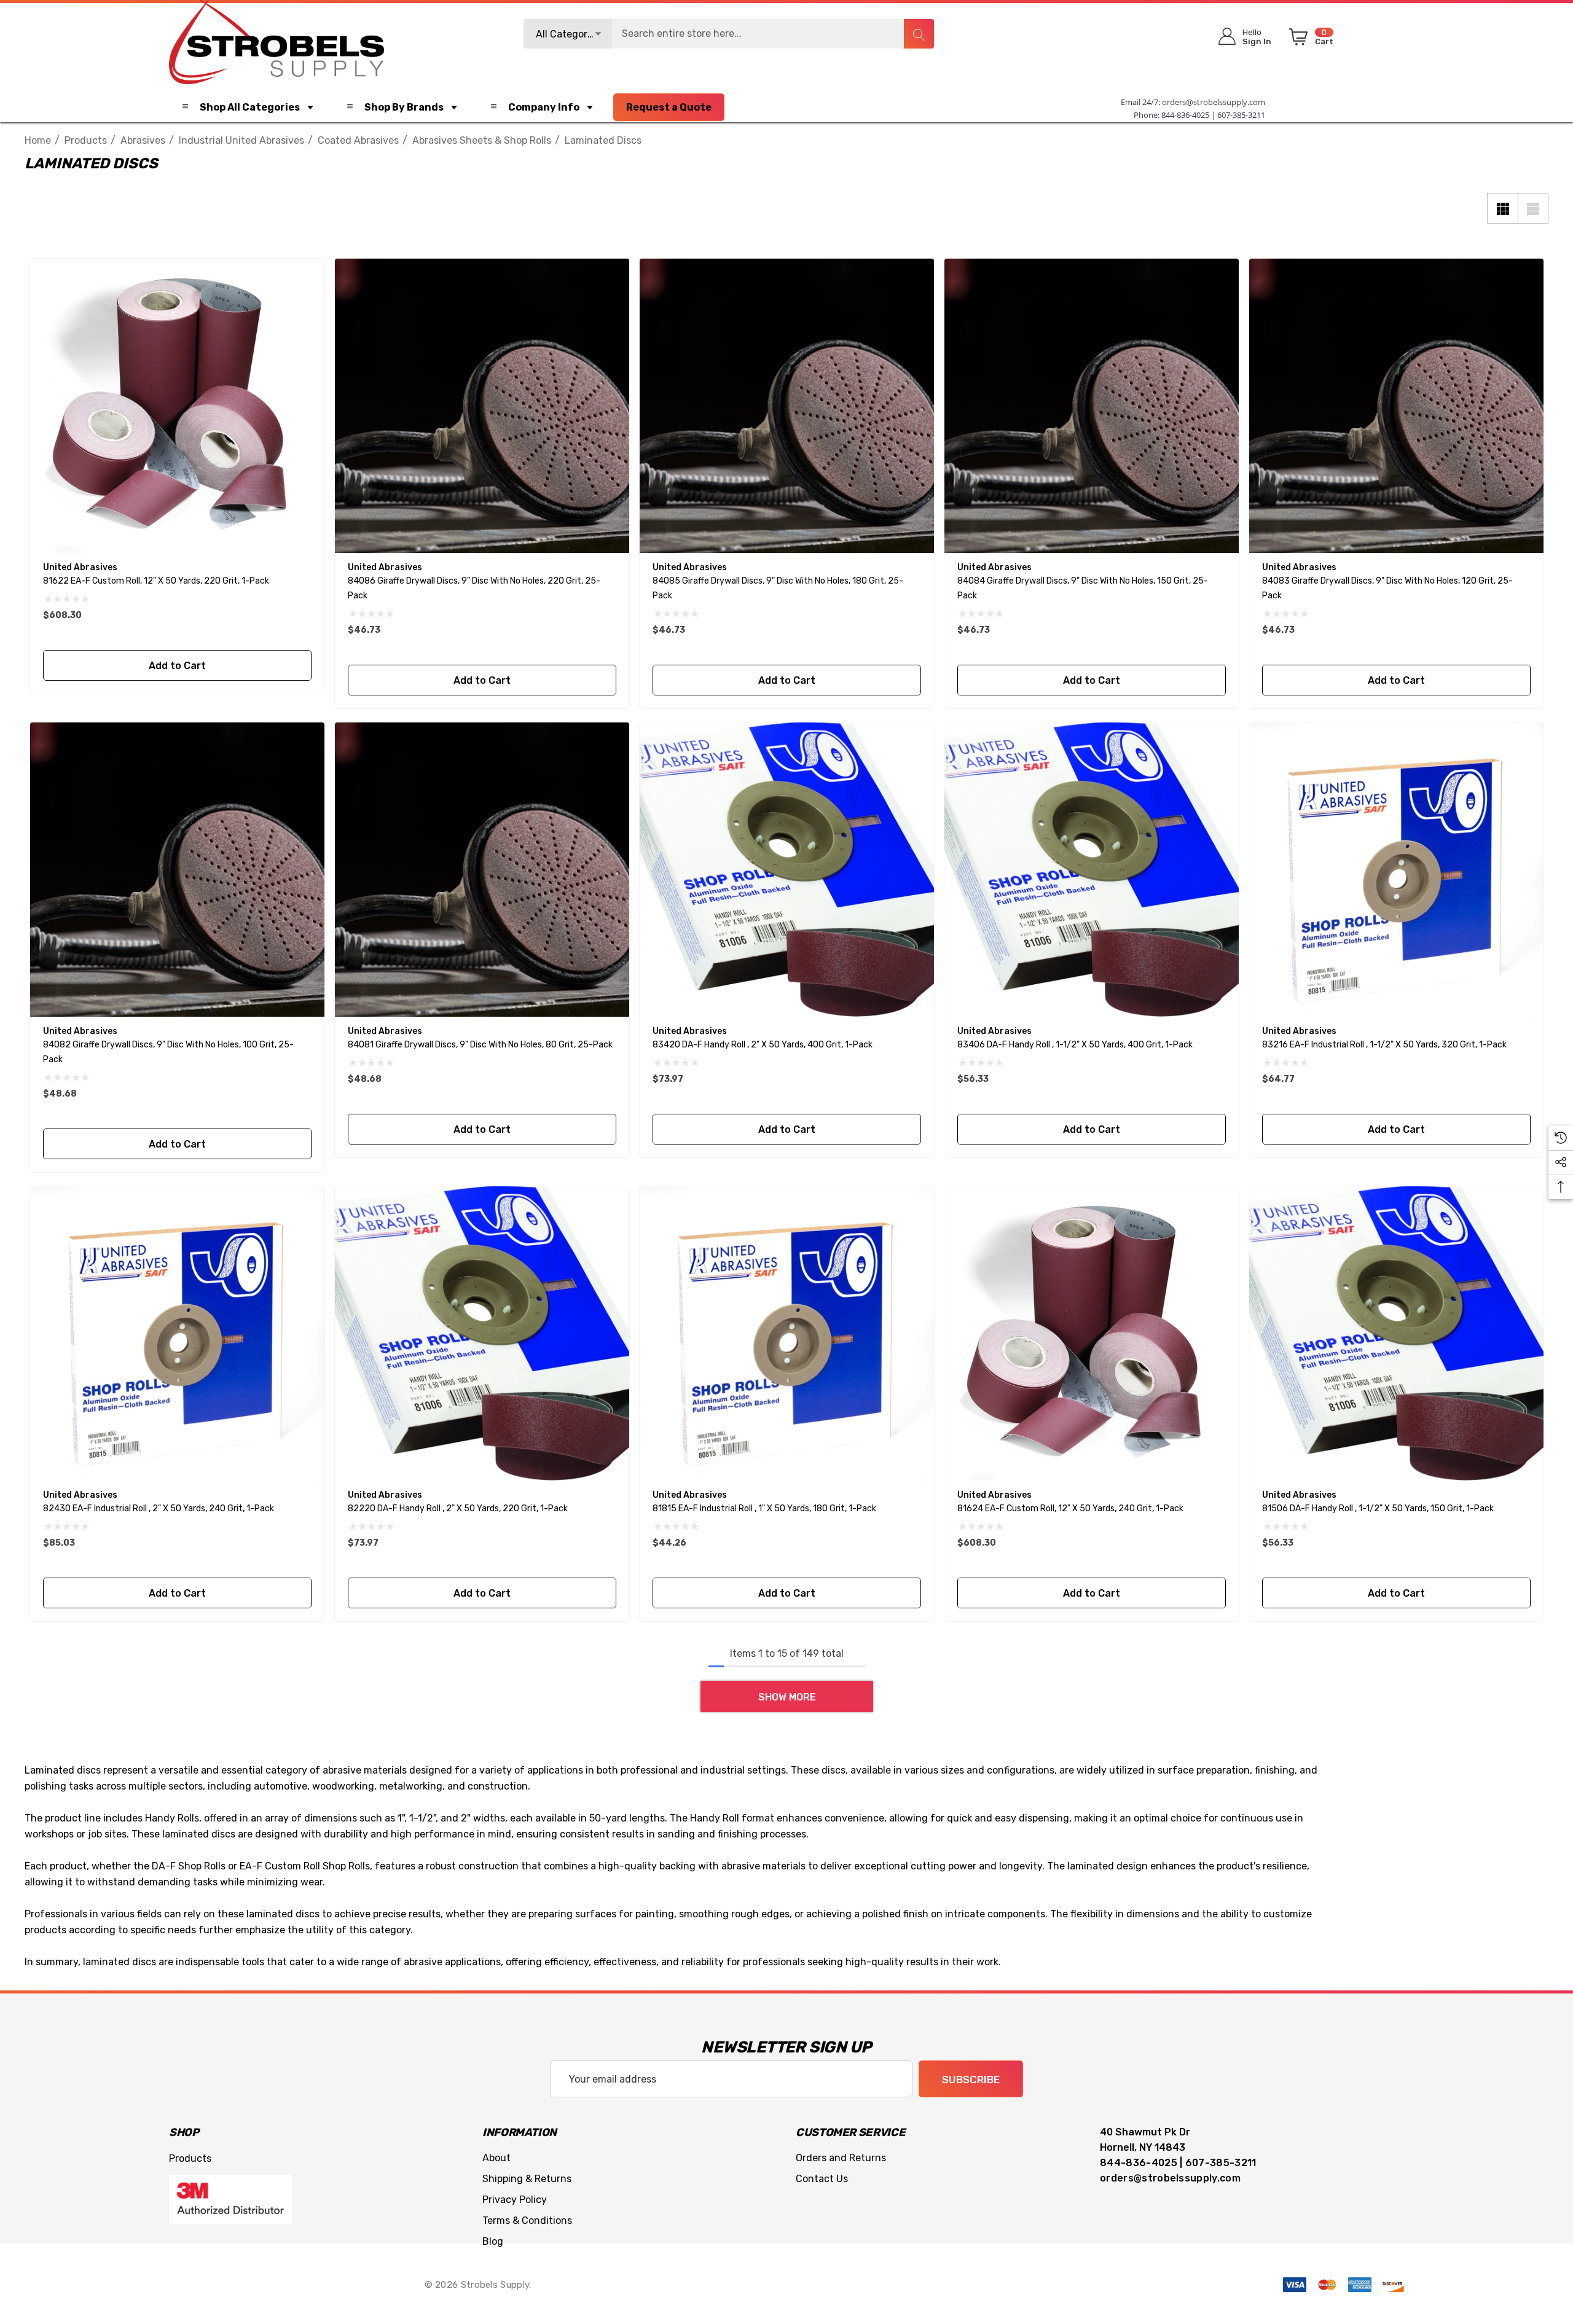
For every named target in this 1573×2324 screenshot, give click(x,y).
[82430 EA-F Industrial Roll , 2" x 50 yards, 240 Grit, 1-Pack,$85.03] (177, 1333)
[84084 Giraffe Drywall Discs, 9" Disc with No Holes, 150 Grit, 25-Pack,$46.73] (1092, 406)
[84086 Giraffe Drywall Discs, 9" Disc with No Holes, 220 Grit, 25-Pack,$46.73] (482, 406)
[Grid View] (1502, 208)
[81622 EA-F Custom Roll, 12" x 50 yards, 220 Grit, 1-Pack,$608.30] (177, 406)
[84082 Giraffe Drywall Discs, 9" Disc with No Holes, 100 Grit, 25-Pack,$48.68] (177, 870)
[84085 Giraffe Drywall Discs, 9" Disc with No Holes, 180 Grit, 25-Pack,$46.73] (787, 406)
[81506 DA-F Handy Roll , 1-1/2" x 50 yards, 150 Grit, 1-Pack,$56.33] (1396, 1333)
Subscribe (971, 2079)
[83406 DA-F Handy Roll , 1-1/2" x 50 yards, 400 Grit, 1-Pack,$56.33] (1092, 870)
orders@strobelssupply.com (1214, 102)
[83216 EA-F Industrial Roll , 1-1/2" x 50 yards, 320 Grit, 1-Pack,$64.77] (1396, 870)
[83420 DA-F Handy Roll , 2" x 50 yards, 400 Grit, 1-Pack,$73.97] (787, 870)
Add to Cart (177, 666)
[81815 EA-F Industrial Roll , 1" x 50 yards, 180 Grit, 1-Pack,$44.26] (787, 1333)
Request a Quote (669, 107)
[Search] (919, 34)
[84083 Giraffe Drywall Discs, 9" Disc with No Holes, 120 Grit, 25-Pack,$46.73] (1396, 406)
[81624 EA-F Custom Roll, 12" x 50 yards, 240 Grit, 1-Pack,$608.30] (1092, 1333)
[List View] (1533, 208)
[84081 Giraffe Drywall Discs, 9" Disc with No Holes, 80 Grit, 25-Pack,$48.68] (482, 870)
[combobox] (729, 34)
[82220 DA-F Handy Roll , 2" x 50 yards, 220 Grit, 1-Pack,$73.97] (482, 1333)
